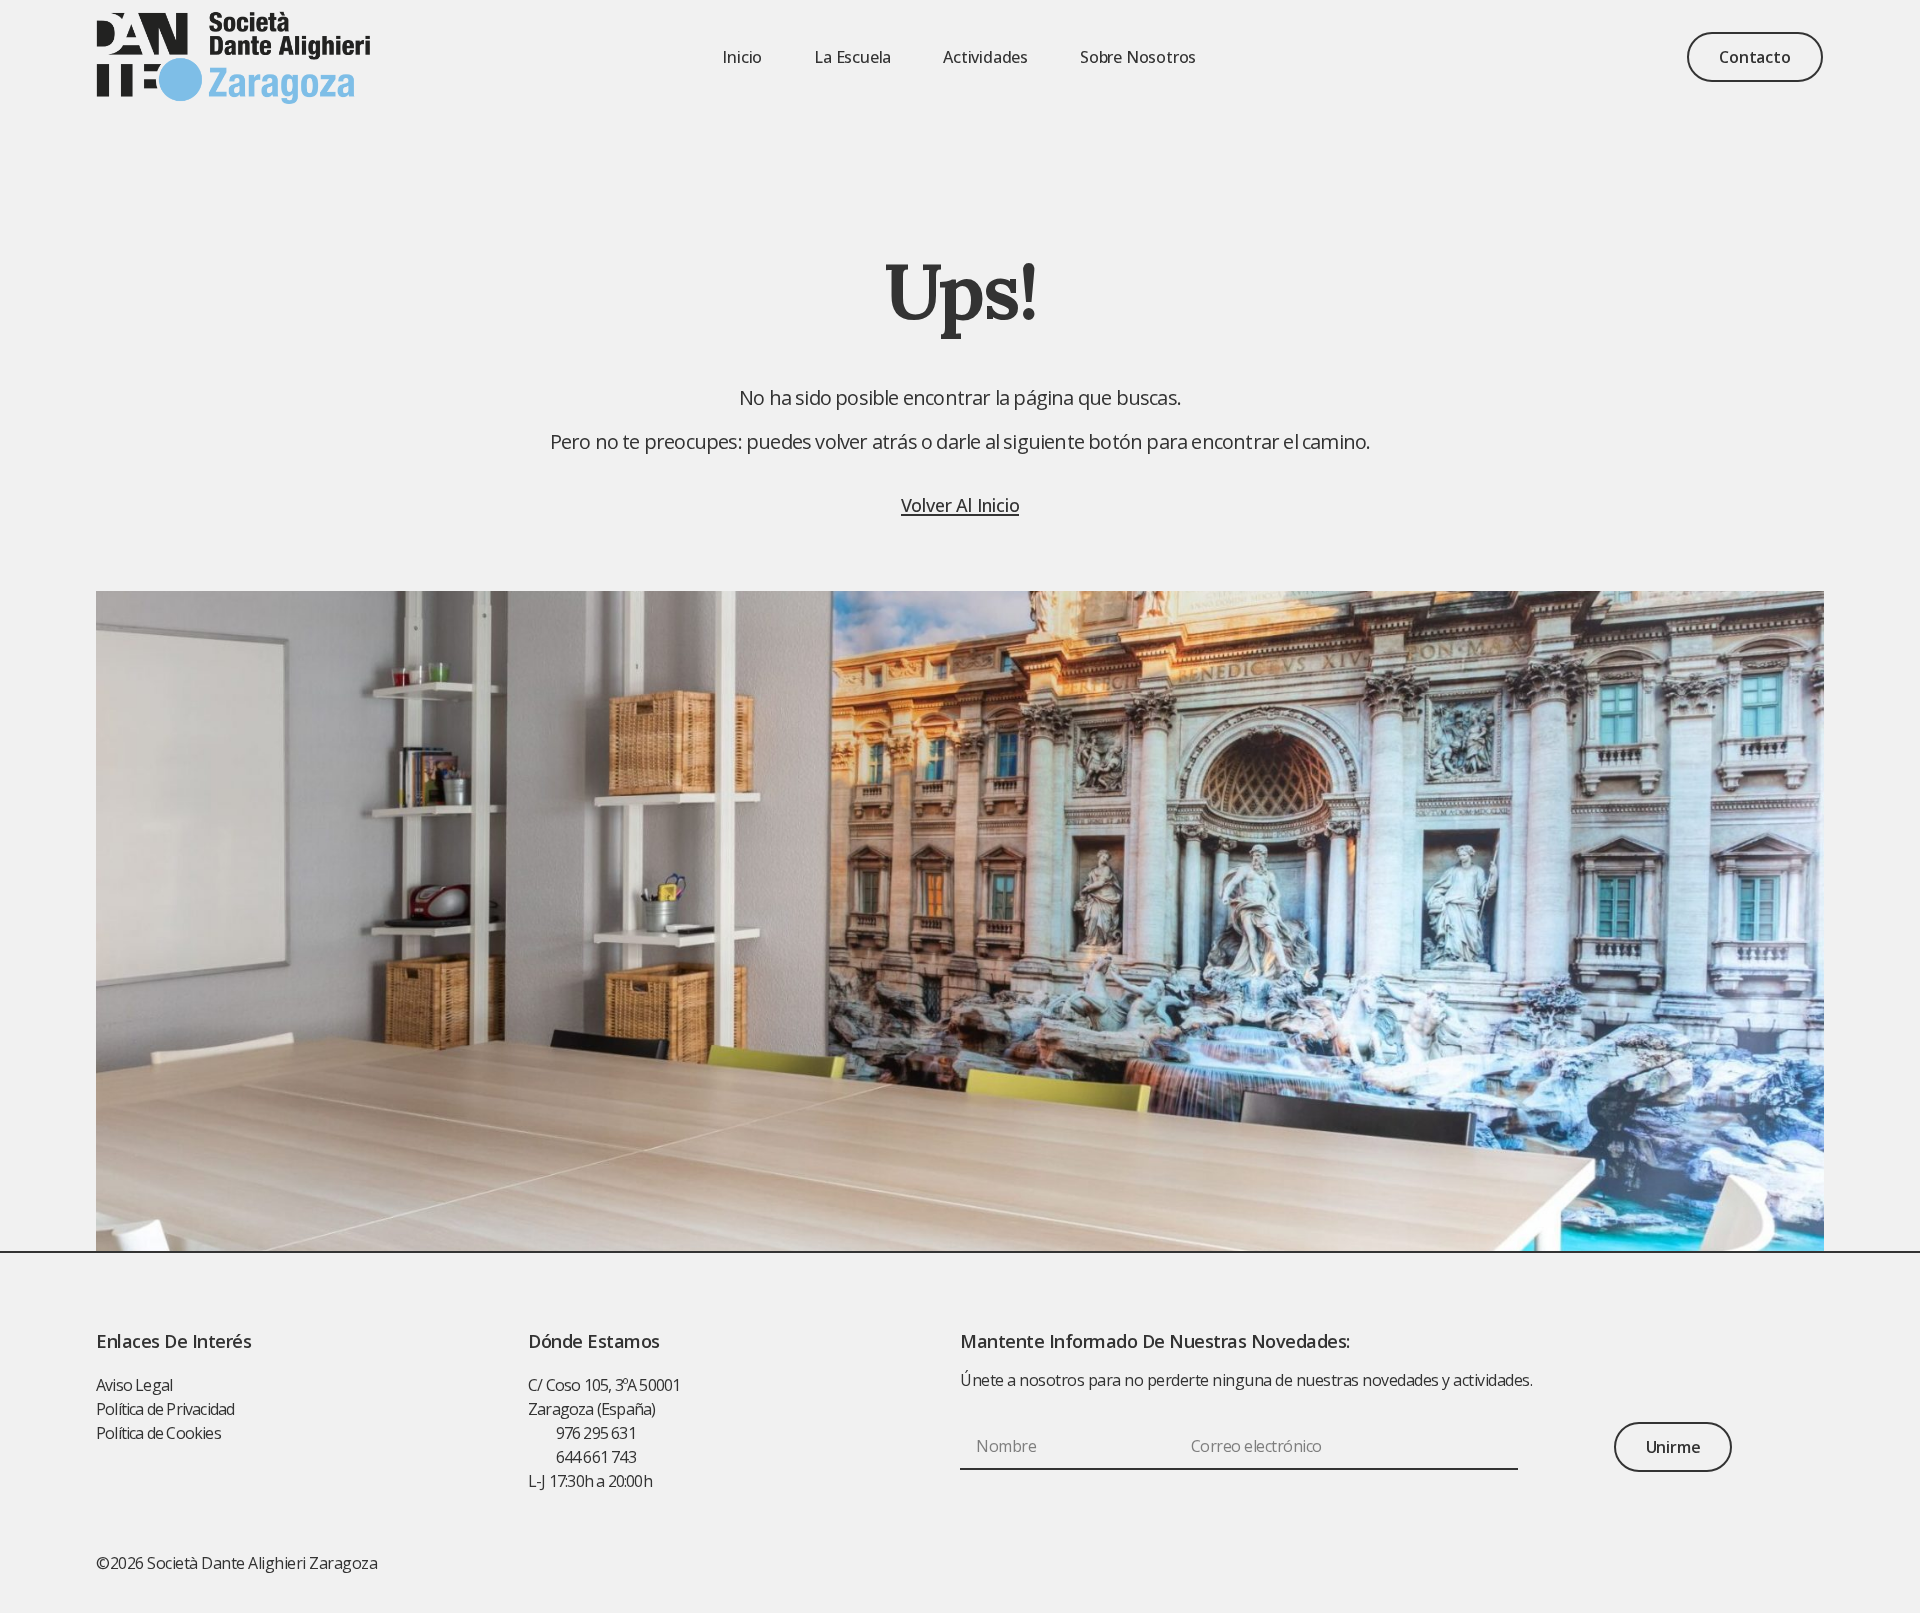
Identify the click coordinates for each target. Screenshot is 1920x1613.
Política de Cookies (158, 1433)
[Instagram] (1813, 1563)
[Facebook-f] (1726, 1563)
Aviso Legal (134, 1385)
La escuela (852, 57)
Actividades (985, 57)
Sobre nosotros (1138, 57)
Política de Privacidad (165, 1409)
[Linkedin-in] (1770, 1563)
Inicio (742, 57)
